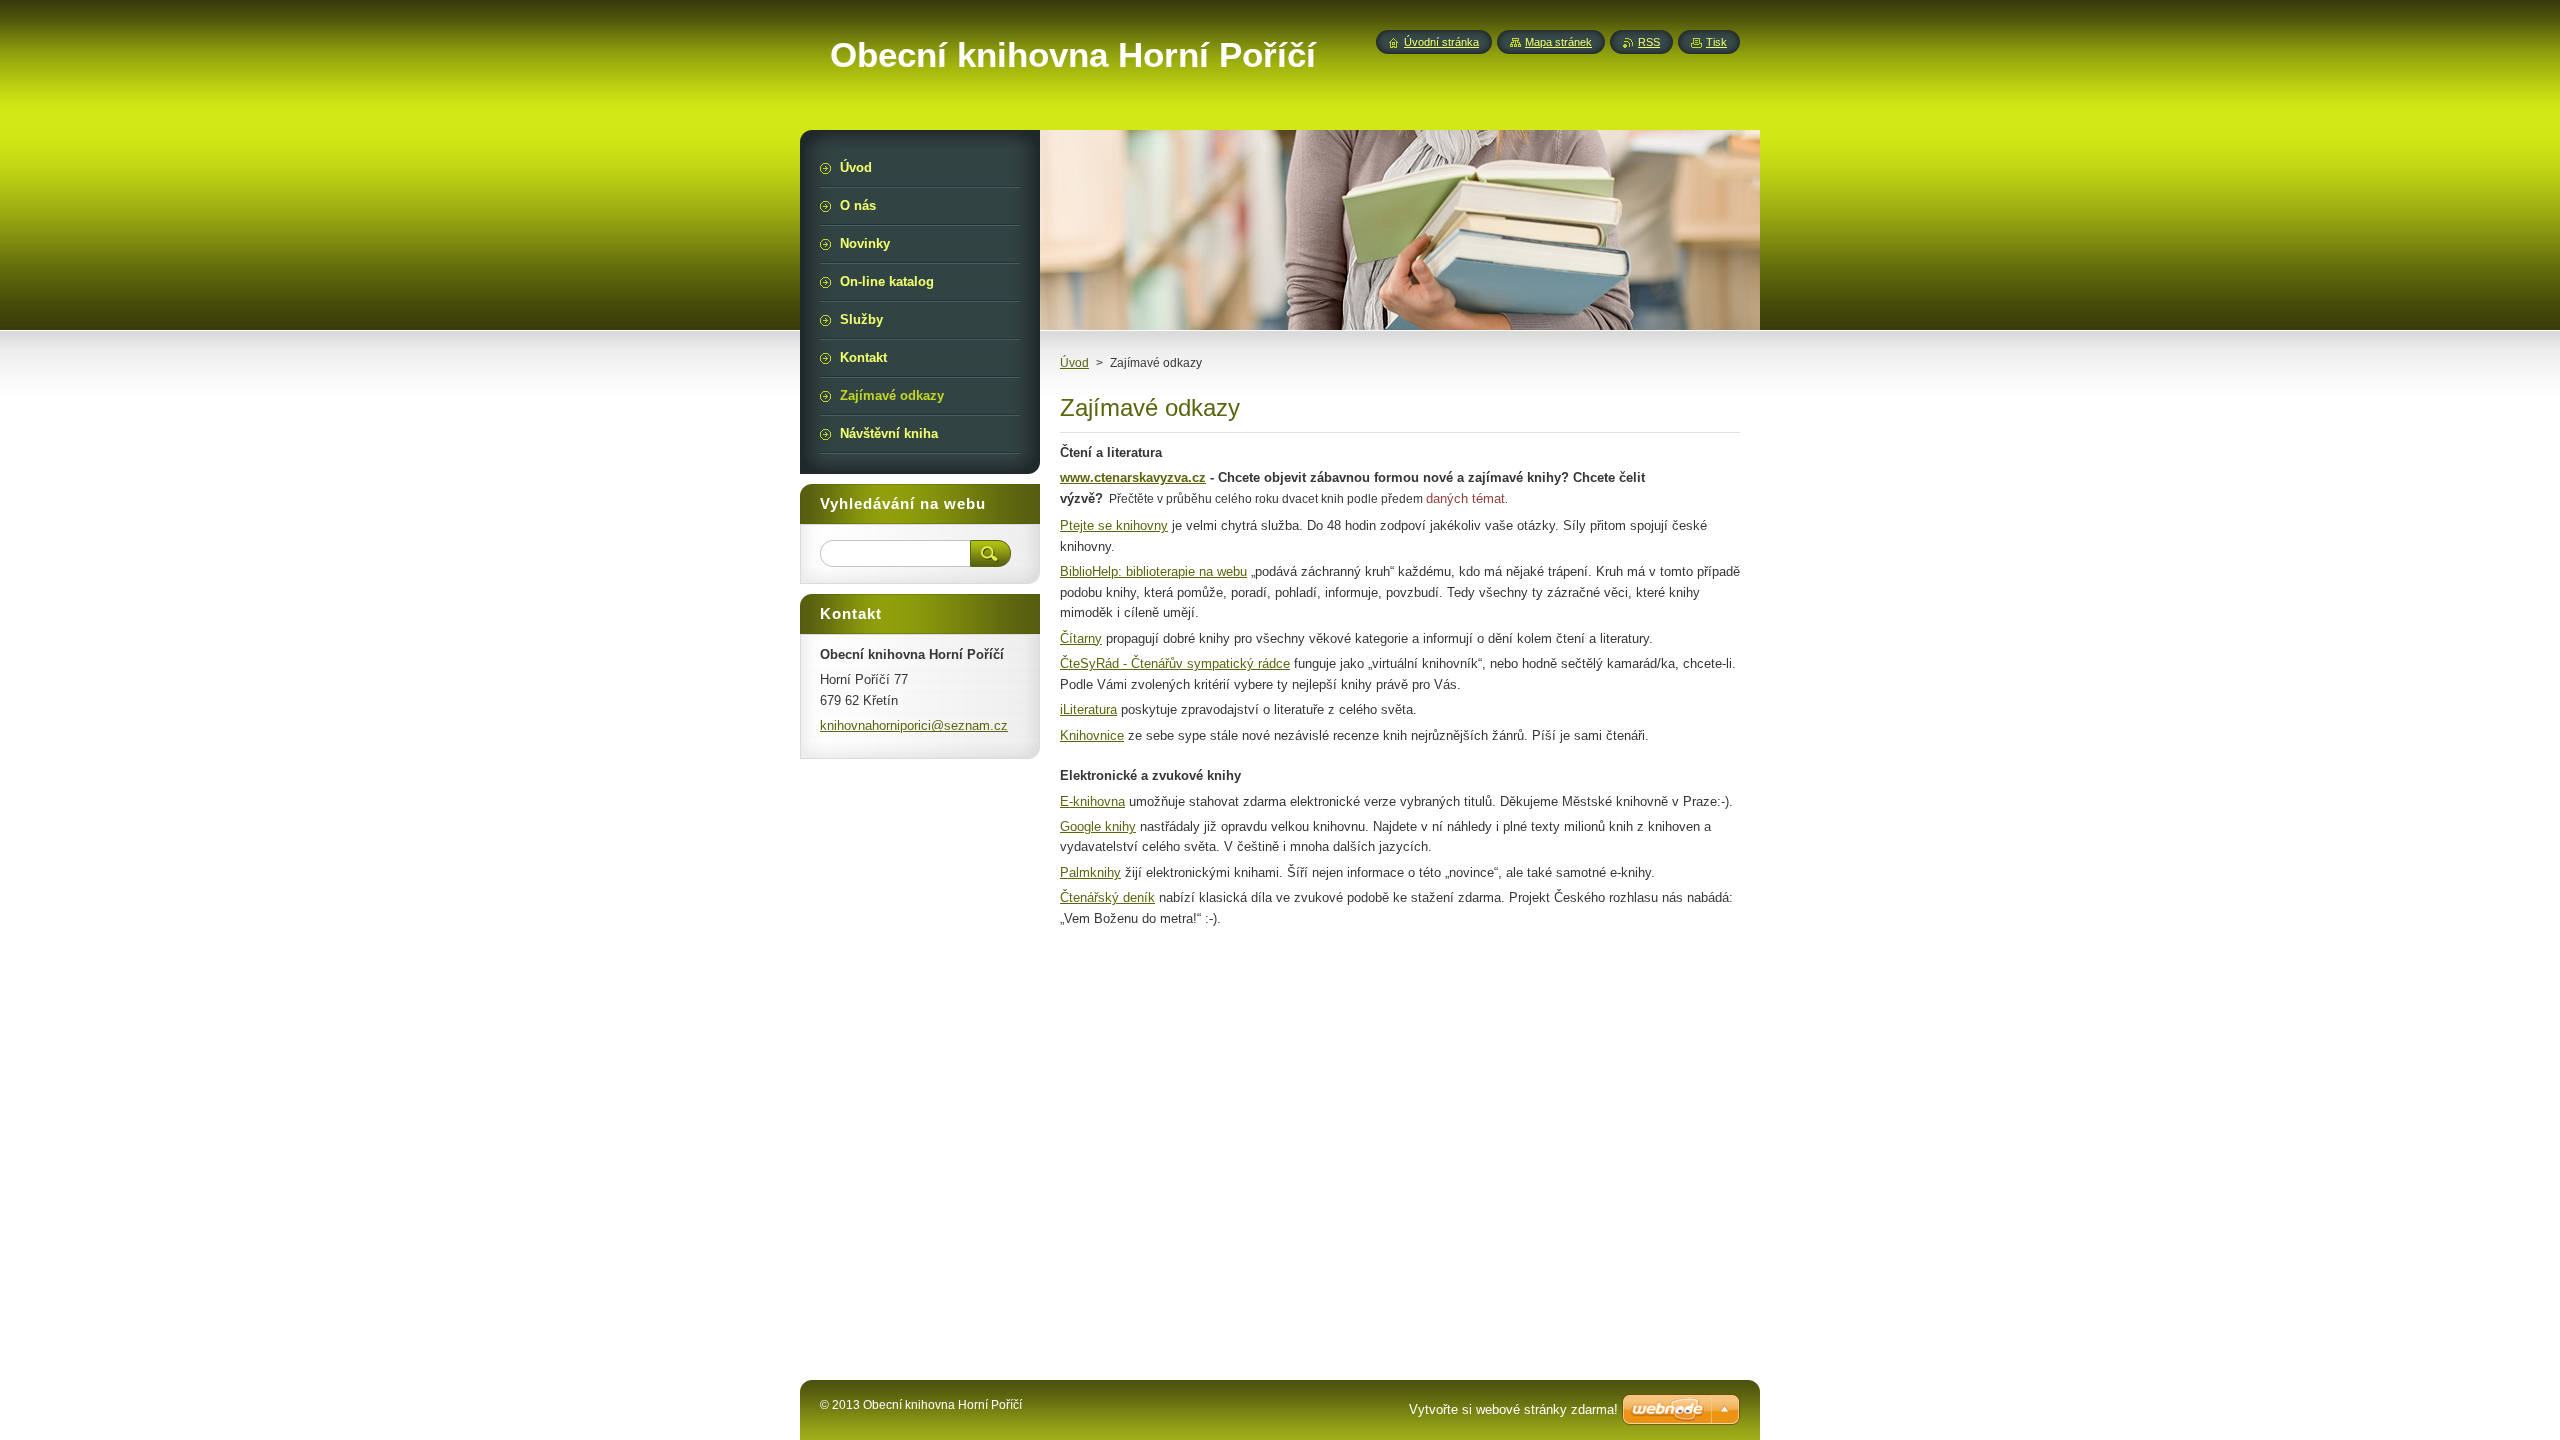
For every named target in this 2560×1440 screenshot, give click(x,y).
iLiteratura (1088, 709)
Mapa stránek (1558, 42)
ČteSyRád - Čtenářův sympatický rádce (1175, 663)
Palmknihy (1090, 872)
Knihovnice (1092, 735)
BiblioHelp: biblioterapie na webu (1153, 571)
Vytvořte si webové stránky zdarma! (1513, 1409)
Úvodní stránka (1441, 42)
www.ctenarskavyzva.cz (1133, 477)
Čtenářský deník (1107, 897)
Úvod (1074, 363)
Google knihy (1098, 826)
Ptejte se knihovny (1114, 525)
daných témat (1465, 498)
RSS (1649, 42)
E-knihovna (1092, 801)
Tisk (1716, 42)
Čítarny (1081, 638)
